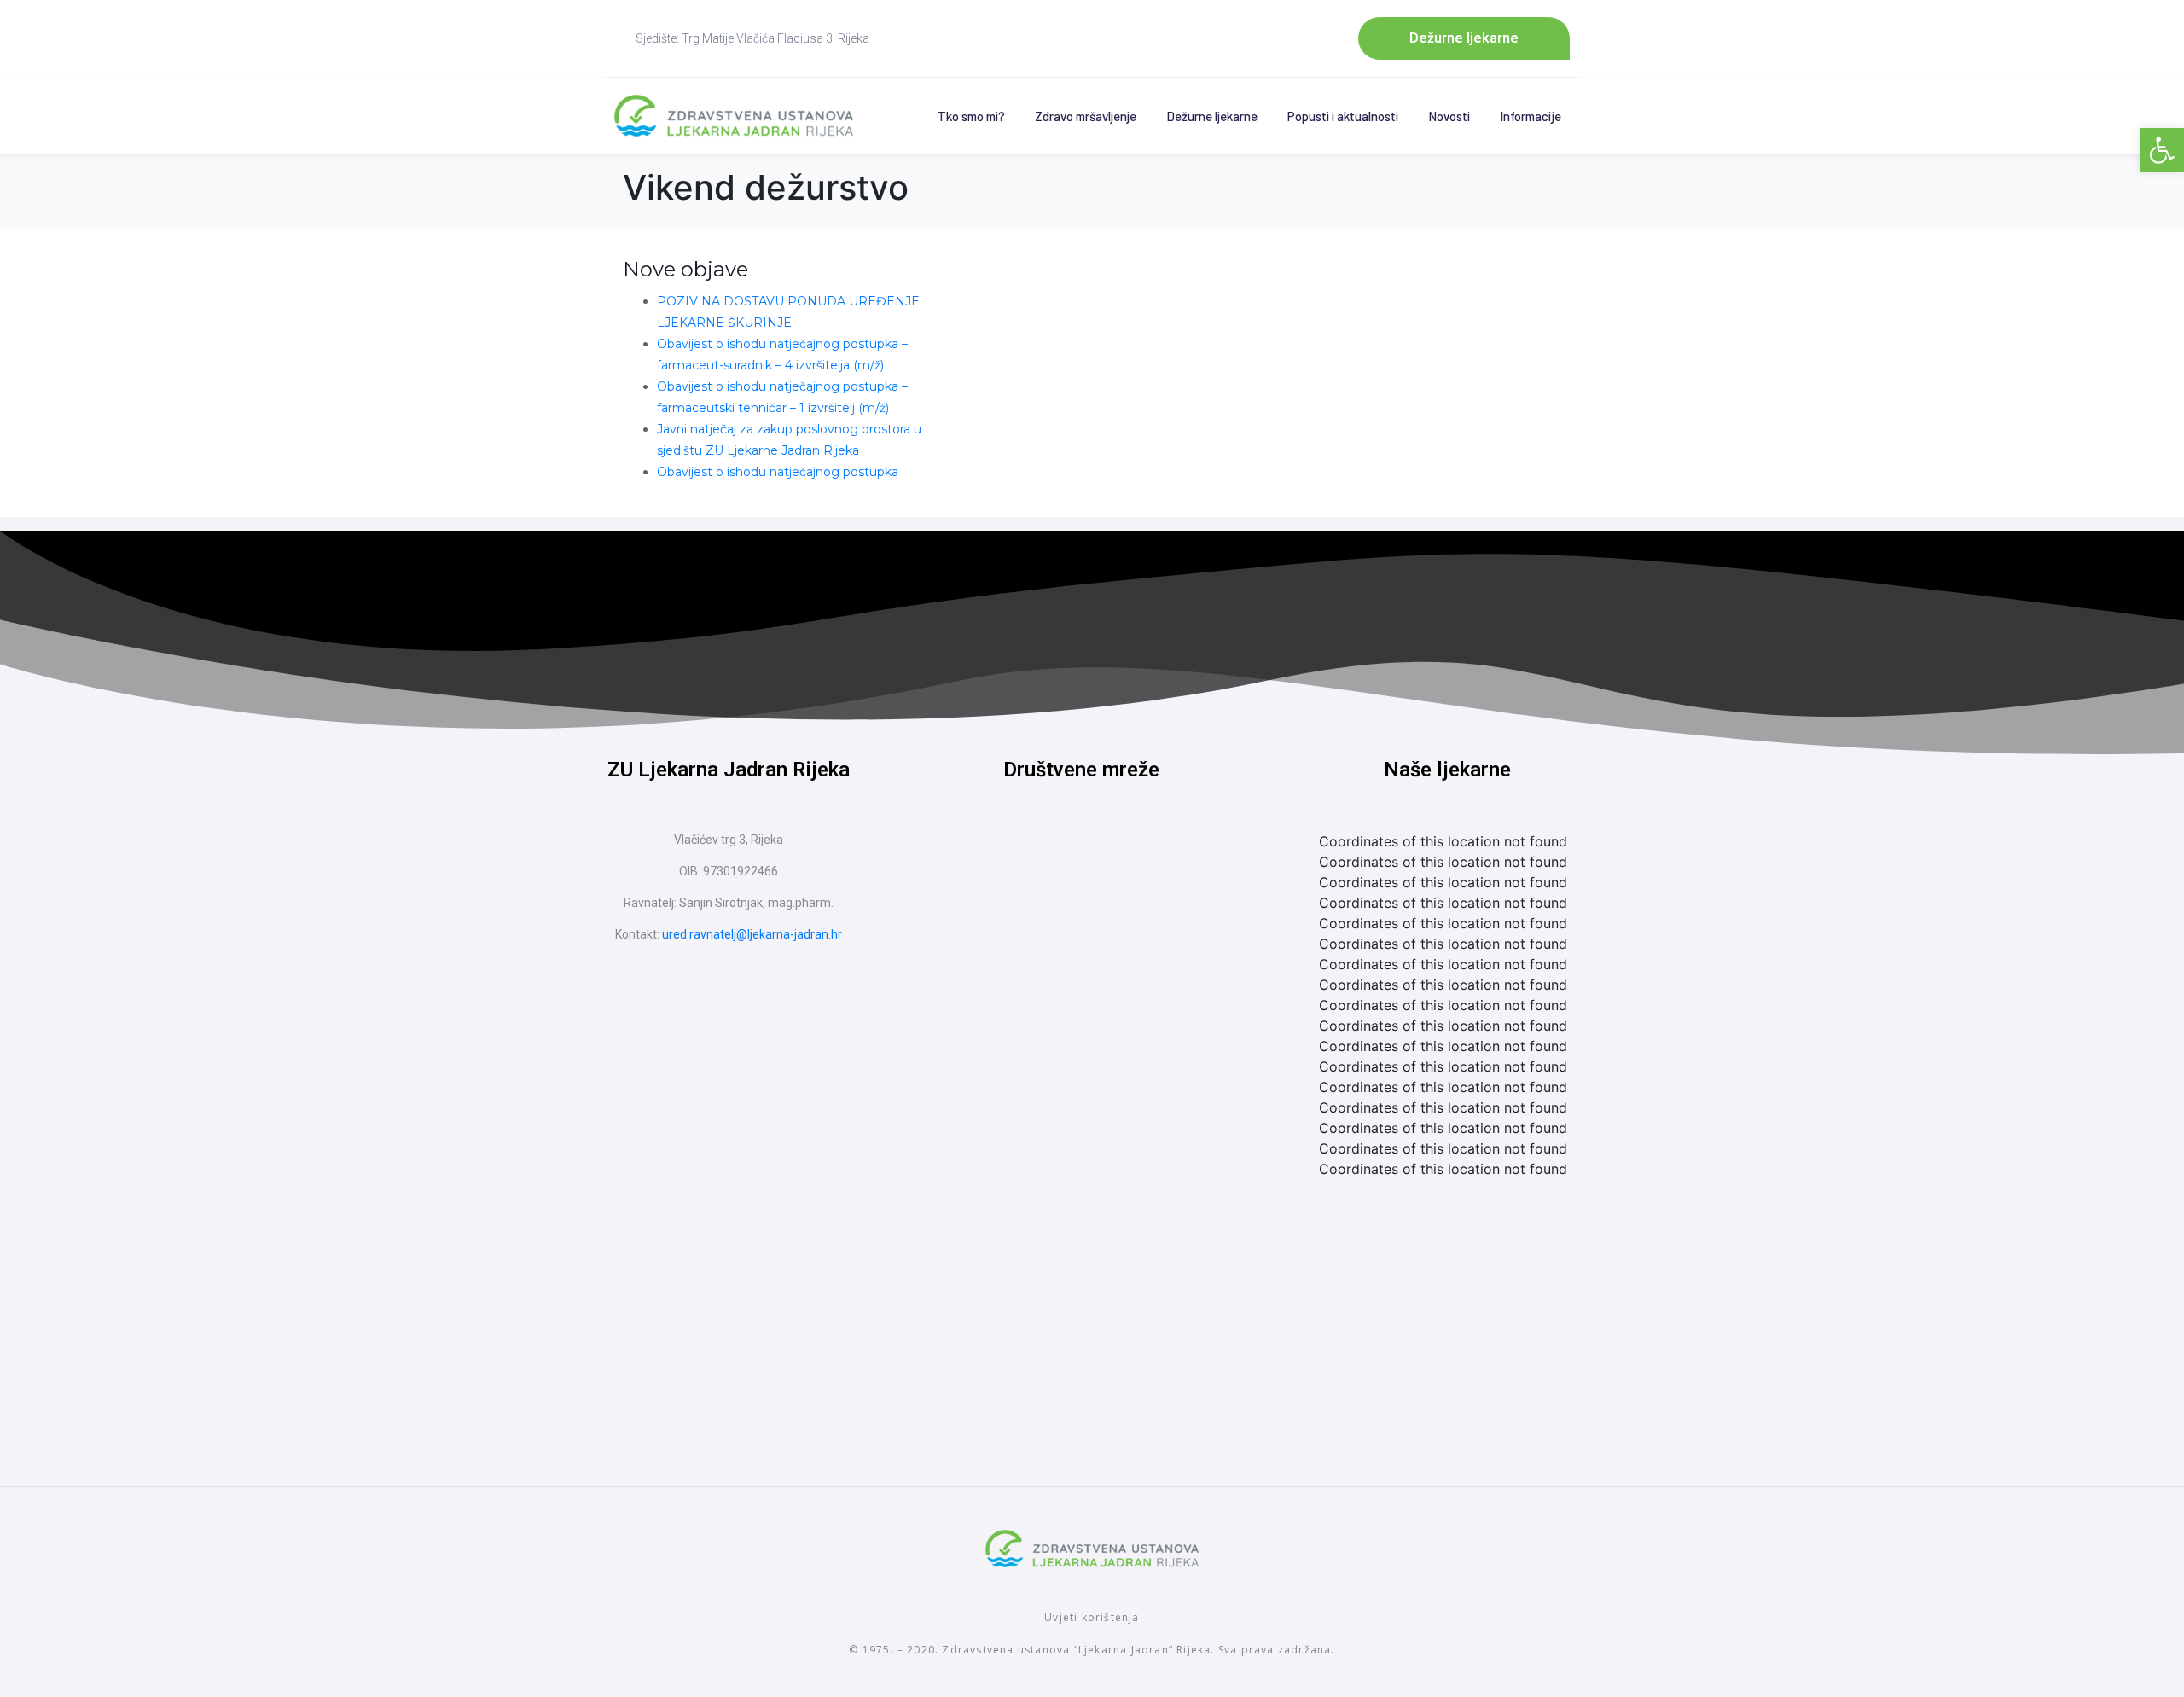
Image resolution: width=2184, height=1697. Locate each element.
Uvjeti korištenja (1092, 1617)
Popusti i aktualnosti (1343, 116)
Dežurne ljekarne (1212, 116)
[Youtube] (1113, 861)
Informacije (1531, 116)
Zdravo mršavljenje (1086, 116)
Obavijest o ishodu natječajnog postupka (778, 472)
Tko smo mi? (971, 116)
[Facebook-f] (1049, 861)
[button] (2162, 150)
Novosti (1449, 116)
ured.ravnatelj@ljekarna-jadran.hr (752, 934)
